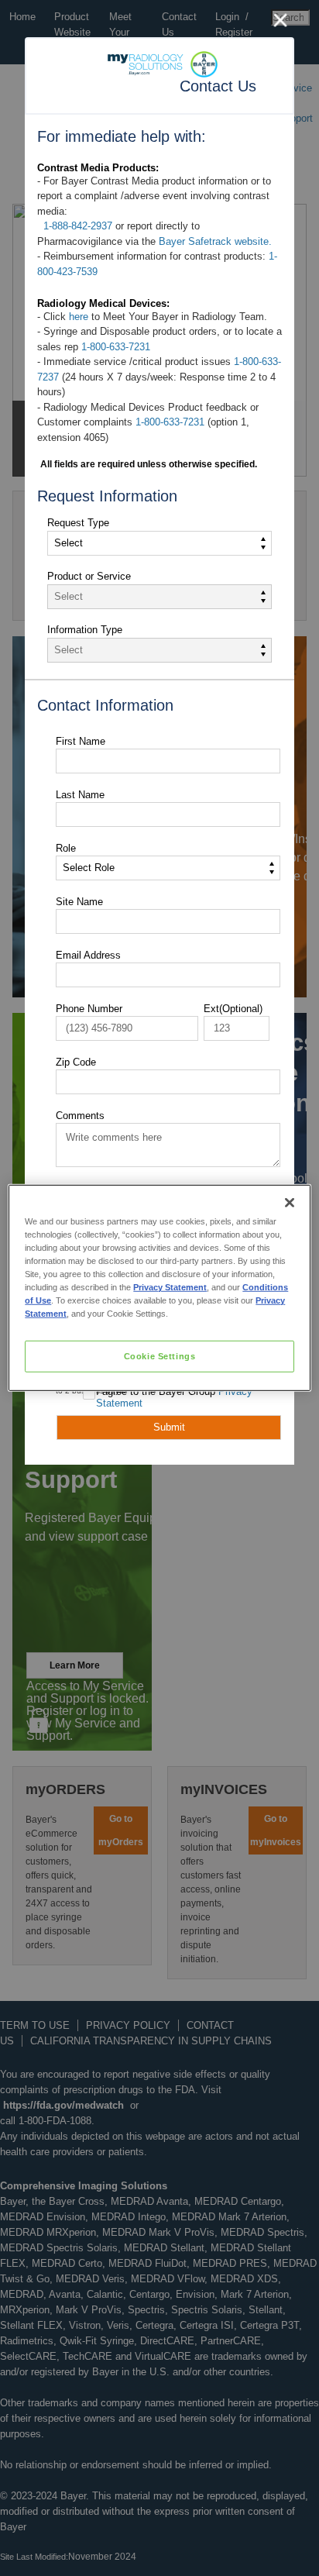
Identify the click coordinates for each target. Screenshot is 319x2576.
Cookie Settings (160, 1355)
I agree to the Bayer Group (174, 1397)
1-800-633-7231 (116, 347)
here (79, 317)
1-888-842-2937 (78, 226)
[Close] (290, 1203)
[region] (159, 1288)
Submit (169, 1427)
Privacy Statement (170, 1287)
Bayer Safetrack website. (215, 241)
